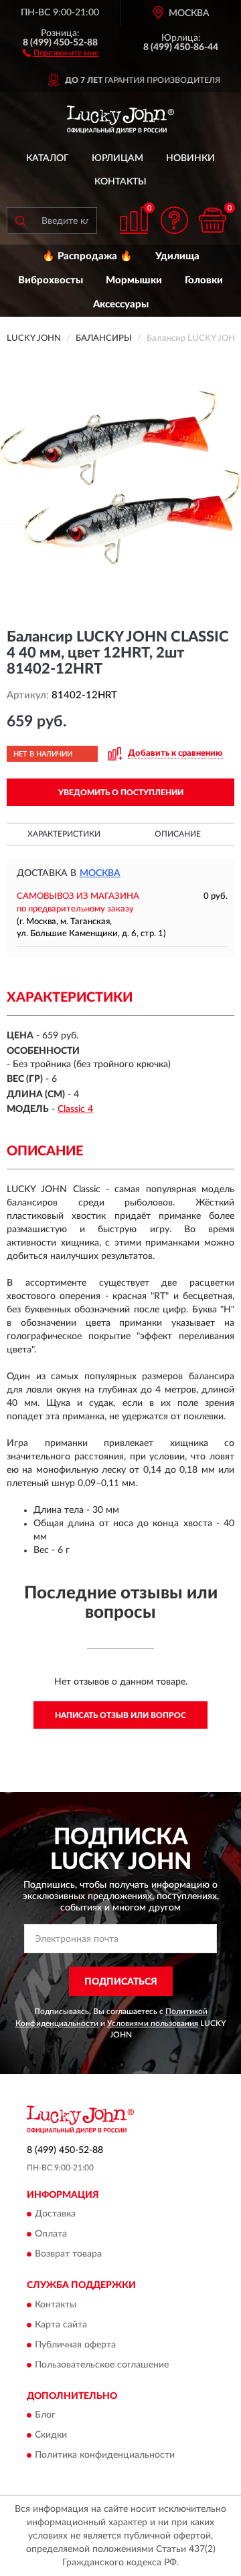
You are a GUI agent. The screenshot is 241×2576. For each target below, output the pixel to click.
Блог (45, 2416)
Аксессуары (121, 304)
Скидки (51, 2436)
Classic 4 (75, 1109)
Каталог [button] (48, 158)
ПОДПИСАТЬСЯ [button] (121, 1982)
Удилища (177, 256)
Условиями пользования (153, 2023)
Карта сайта (61, 2325)
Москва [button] (100, 873)
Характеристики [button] (64, 834)
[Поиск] (20, 221)
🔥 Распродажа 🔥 (87, 256)
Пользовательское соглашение (102, 2365)
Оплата (51, 2235)
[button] (61, 52)
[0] (212, 220)
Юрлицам (117, 158)
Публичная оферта (75, 2345)
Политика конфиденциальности (105, 2456)
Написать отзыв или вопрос (120, 1715)
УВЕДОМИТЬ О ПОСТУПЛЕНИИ (121, 793)
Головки (204, 280)
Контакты (120, 182)
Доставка (55, 2214)
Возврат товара (68, 2255)
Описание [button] (178, 834)
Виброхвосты (51, 280)
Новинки (190, 158)
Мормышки (134, 280)
